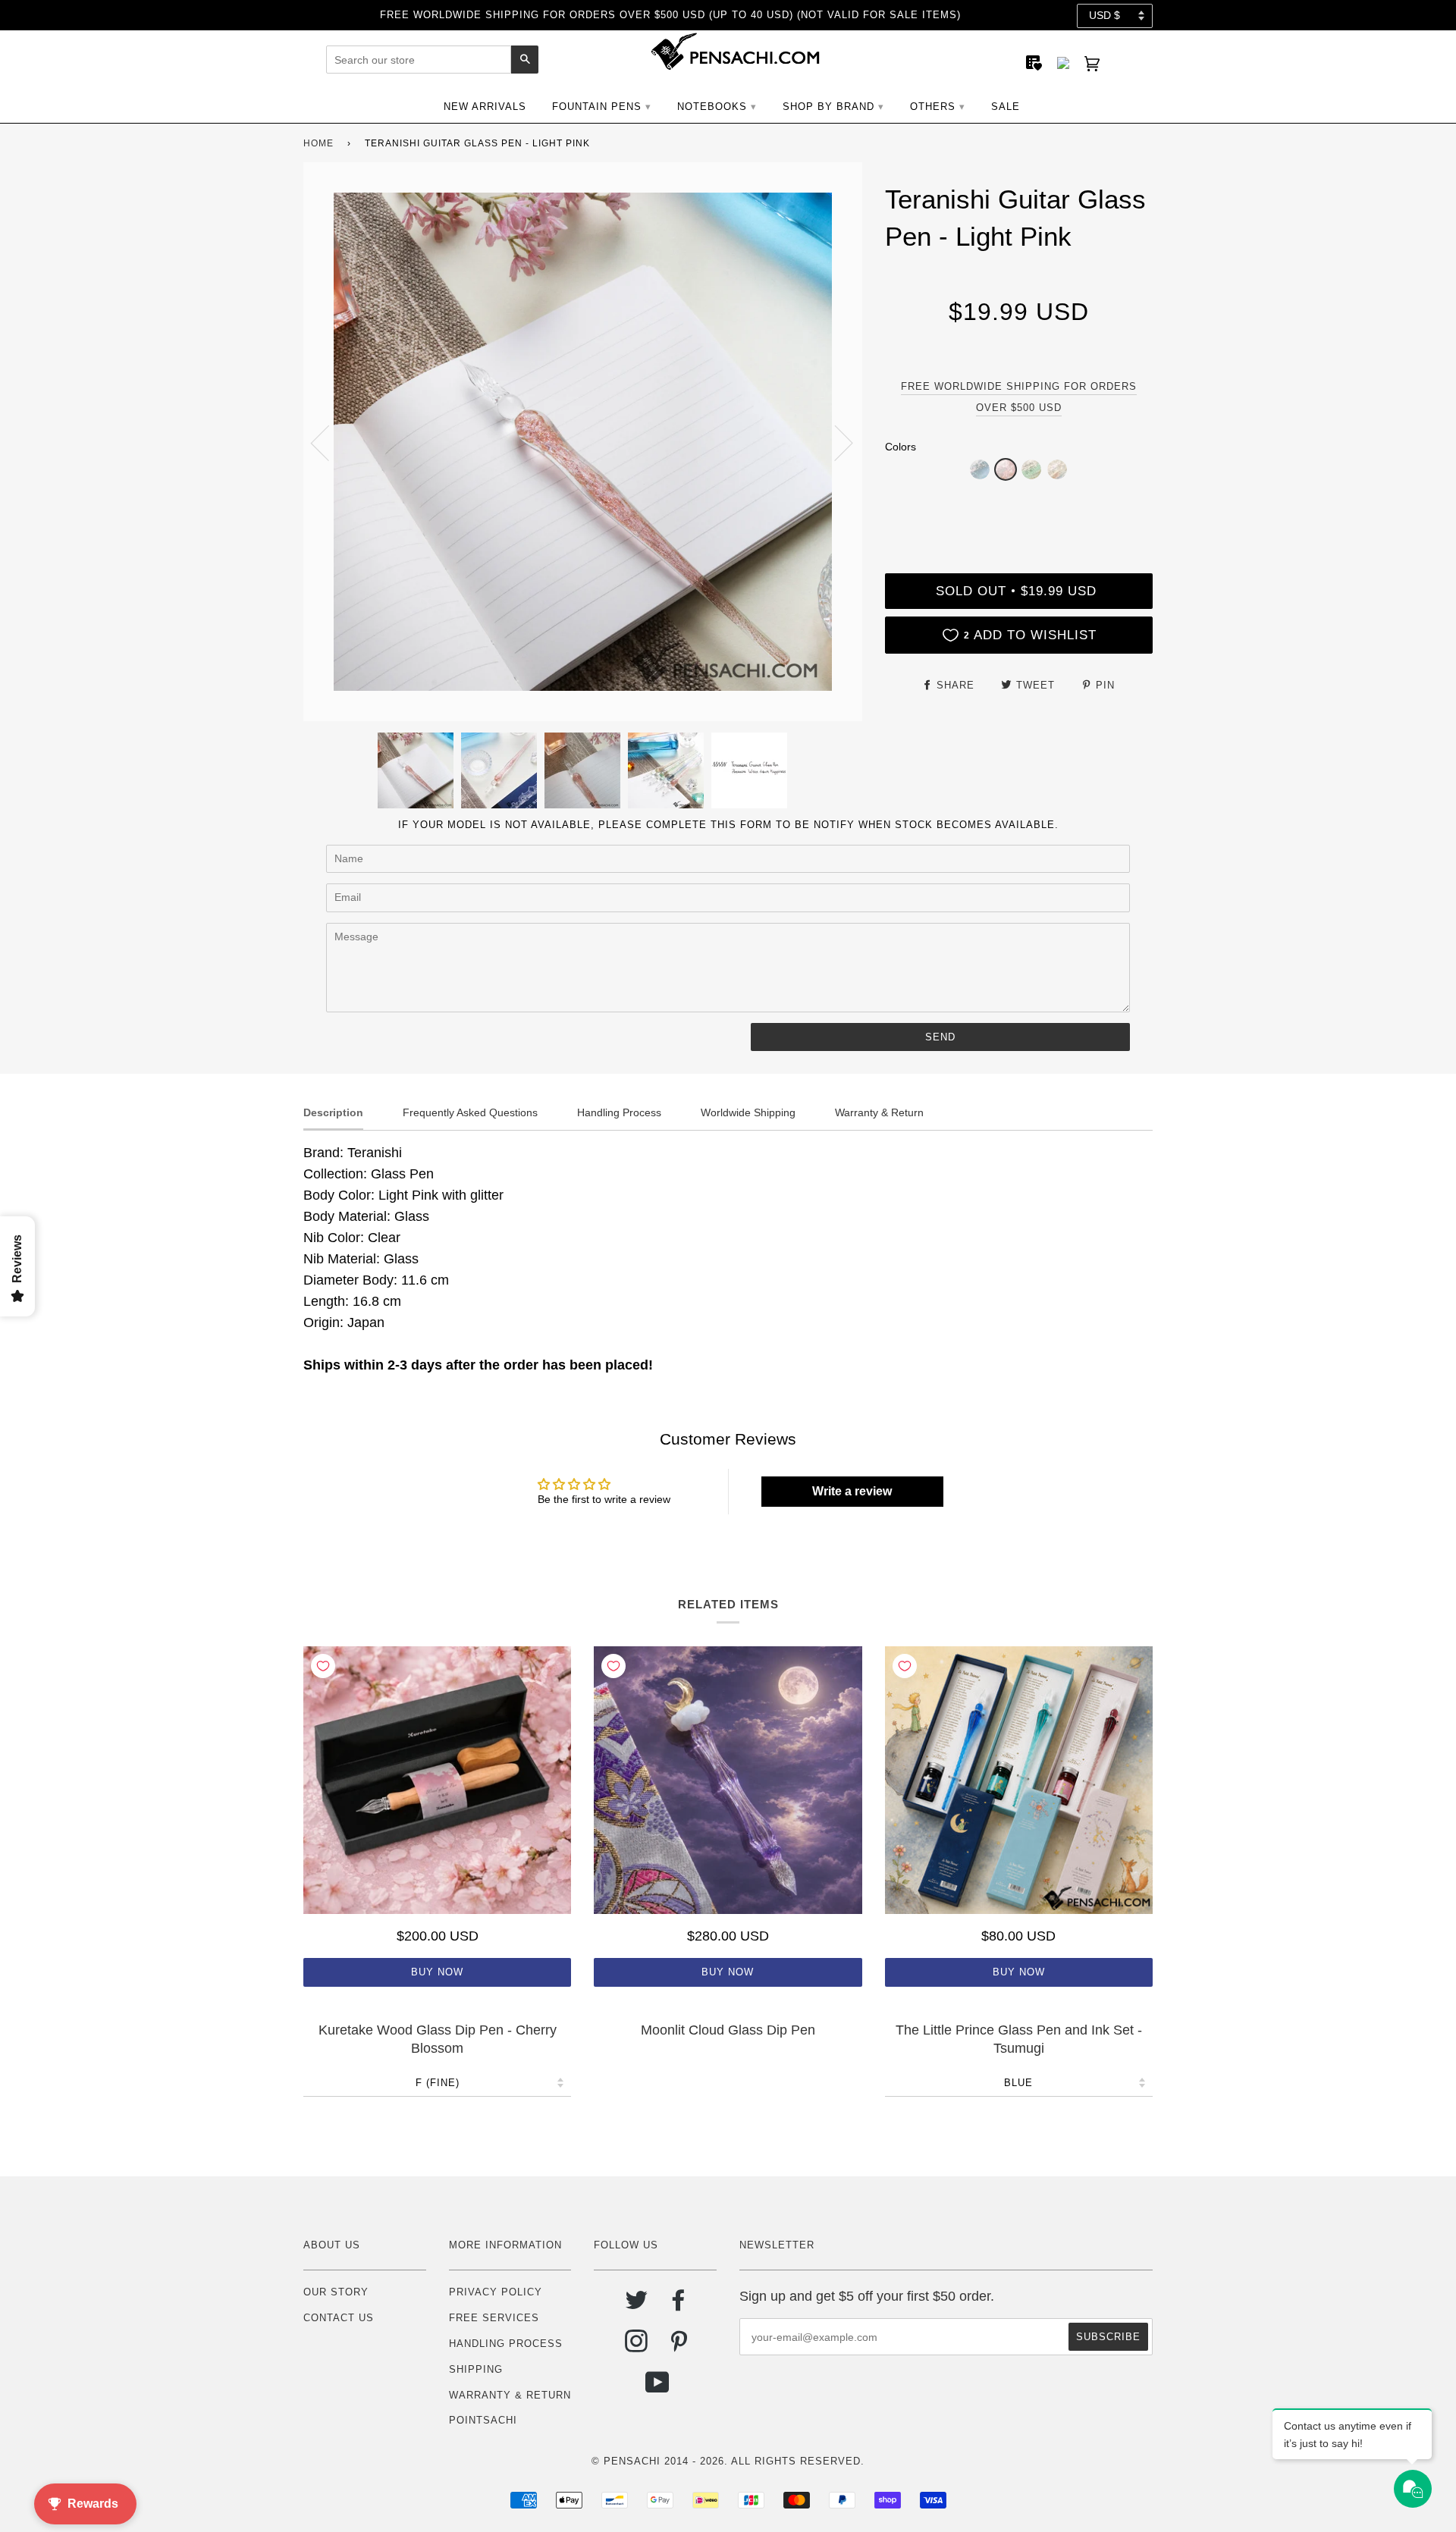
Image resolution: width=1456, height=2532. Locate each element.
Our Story (336, 2292)
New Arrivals (485, 107)
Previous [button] (329, 442)
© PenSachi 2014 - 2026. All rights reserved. (728, 2461)
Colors (901, 447)
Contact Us (339, 2318)
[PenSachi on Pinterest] (679, 2347)
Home (318, 143)
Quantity (1018, 511)
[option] (583, 442)
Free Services (494, 2318)
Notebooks (712, 107)
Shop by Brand (828, 107)
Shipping (476, 2369)
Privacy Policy (496, 2292)
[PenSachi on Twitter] (637, 2306)
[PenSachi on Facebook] (679, 2306)
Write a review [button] (852, 1491)
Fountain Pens (597, 107)
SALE (1006, 107)
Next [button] (835, 442)
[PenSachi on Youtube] (658, 2388)
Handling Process (506, 2344)
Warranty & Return (510, 2395)
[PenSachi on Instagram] (637, 2347)
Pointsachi (483, 2420)
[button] (980, 469)
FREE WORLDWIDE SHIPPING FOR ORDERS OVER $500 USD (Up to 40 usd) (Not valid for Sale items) (670, 15)
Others (933, 107)
